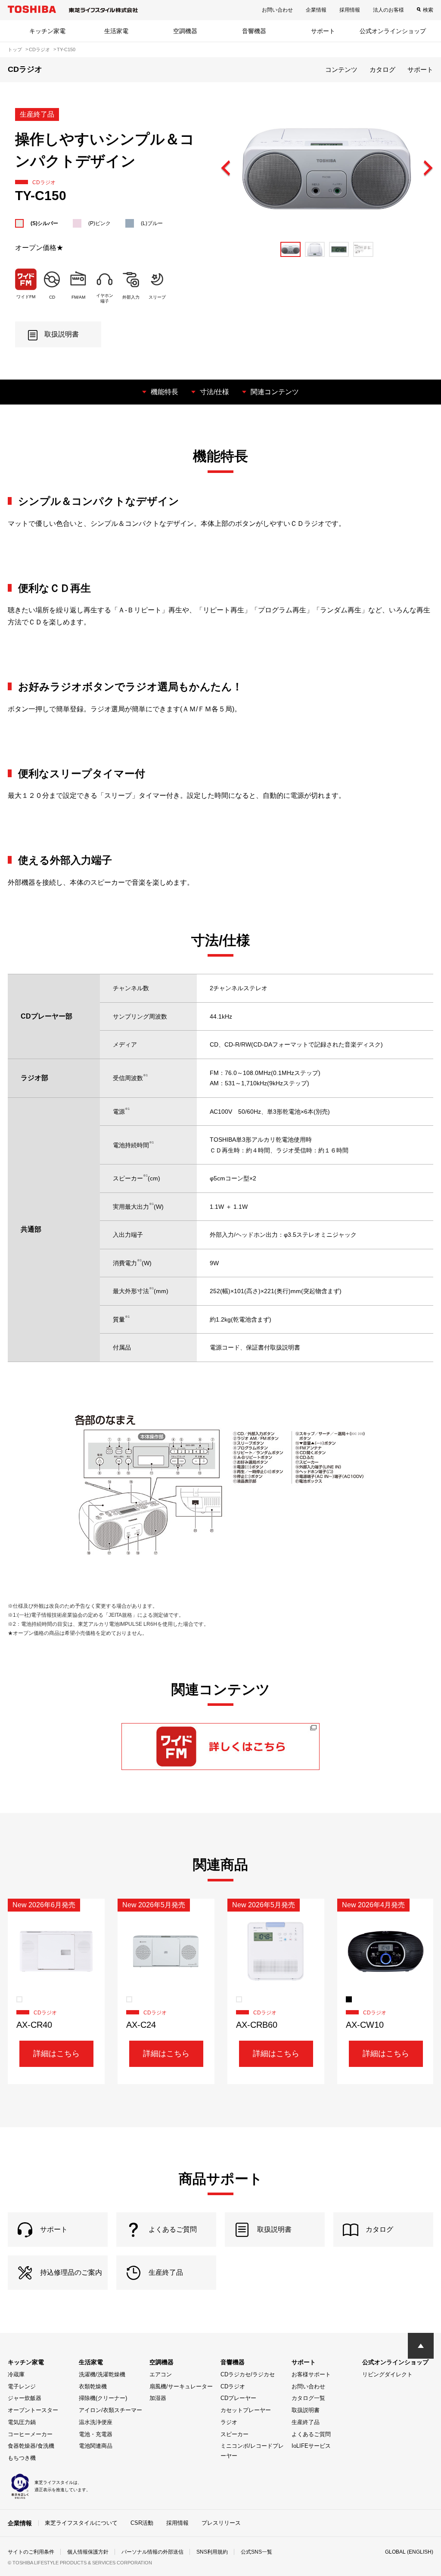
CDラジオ (233, 2386)
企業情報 (316, 10)
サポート (323, 31)
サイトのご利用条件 (31, 2552)
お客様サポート (311, 2374)
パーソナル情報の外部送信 (152, 2552)
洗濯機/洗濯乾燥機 (102, 2374)
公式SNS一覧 (256, 2552)
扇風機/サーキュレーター (181, 2386)
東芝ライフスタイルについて (81, 2523)
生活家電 (116, 31)
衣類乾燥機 (93, 2386)
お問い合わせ (277, 10)
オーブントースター (33, 2410)
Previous (226, 169)
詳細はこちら (56, 2054)
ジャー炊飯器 (25, 2398)
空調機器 (185, 31)
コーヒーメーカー (30, 2434)
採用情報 (350, 10)
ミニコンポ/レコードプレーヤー (252, 2451)
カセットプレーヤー (246, 2410)
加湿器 (158, 2398)
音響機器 (254, 31)
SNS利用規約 (212, 2552)
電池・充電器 (96, 2434)
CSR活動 (142, 2523)
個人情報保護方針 (88, 2552)
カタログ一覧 (308, 2398)
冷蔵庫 (16, 2374)
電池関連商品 (96, 2446)
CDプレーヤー (238, 2398)
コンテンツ (341, 69)
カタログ (382, 69)
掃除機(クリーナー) (103, 2398)
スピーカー (234, 2434)
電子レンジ (22, 2386)
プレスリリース (221, 2523)
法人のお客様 (388, 10)
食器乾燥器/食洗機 (31, 2446)
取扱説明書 (306, 2410)
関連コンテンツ (275, 392)
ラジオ (229, 2422)
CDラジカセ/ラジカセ (248, 2374)
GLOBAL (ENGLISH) (409, 2552)
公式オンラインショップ (393, 31)
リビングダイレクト (387, 2374)
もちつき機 (22, 2458)
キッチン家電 (47, 31)
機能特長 (165, 392)
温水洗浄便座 (96, 2422)
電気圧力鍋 (22, 2422)
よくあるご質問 (311, 2434)
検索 (428, 10)
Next (428, 169)
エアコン (161, 2374)
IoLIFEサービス (311, 2446)
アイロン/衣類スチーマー (110, 2410)
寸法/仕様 (214, 392)
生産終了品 (306, 2422)
